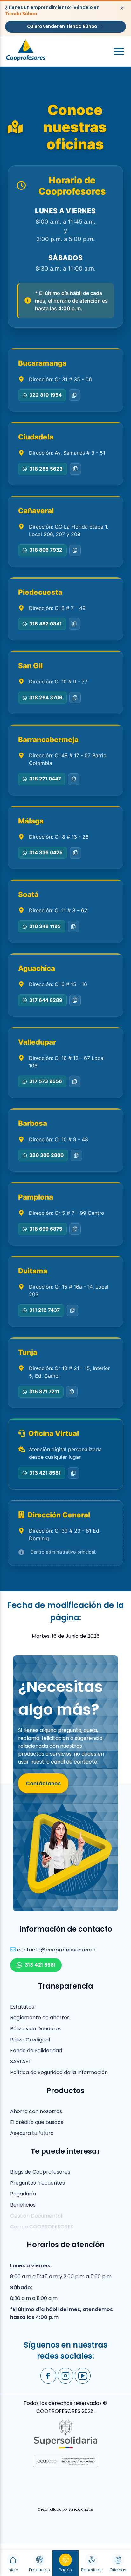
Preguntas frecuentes (38, 2183)
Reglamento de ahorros (40, 2018)
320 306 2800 (46, 1155)
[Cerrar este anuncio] (122, 8)
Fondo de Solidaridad (36, 2051)
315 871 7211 (44, 1391)
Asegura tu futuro (32, 2133)
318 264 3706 (46, 698)
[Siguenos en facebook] (48, 2376)
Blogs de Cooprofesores (40, 2172)
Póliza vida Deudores (36, 2029)
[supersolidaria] (65, 2466)
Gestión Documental (36, 2216)
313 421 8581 (45, 1473)
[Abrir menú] (119, 51)
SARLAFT (21, 2062)
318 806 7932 (46, 550)
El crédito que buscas (37, 2122)
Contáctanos (43, 1783)
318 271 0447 (45, 779)
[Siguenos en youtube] (83, 2376)
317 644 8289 (46, 1000)
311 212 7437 (45, 1310)
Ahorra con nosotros (36, 2111)
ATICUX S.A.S (81, 2509)
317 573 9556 (46, 1081)
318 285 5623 (46, 469)
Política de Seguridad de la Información (59, 2072)
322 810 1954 (45, 395)
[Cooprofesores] (26, 51)
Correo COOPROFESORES (42, 2227)
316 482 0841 (45, 624)
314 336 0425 (46, 852)
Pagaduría (23, 2194)
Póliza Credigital (30, 2040)
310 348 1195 (45, 926)
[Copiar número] (74, 395)
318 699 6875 (46, 1229)
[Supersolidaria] (65, 2447)
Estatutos (22, 2007)
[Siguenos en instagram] (65, 2376)
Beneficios (23, 2205)
